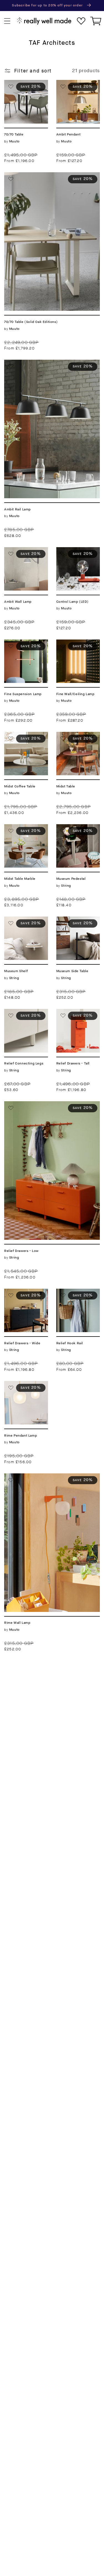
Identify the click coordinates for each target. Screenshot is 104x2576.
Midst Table (71, 735)
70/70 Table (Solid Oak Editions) (44, 175)
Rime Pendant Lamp (21, 1387)
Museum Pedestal (78, 827)
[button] (7, 21)
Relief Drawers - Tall (76, 1015)
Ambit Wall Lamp (25, 550)
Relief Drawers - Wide (24, 1295)
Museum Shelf (21, 920)
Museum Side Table (73, 923)
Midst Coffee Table (20, 738)
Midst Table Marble (19, 831)
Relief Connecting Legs (25, 1015)
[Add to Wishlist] (11, 87)
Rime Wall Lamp (24, 1477)
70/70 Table (19, 83)
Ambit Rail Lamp (24, 363)
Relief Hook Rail (76, 1292)
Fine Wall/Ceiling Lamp (78, 646)
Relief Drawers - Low (30, 1104)
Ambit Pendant (75, 83)
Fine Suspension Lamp (25, 646)
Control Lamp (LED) (73, 554)
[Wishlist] (81, 21)
